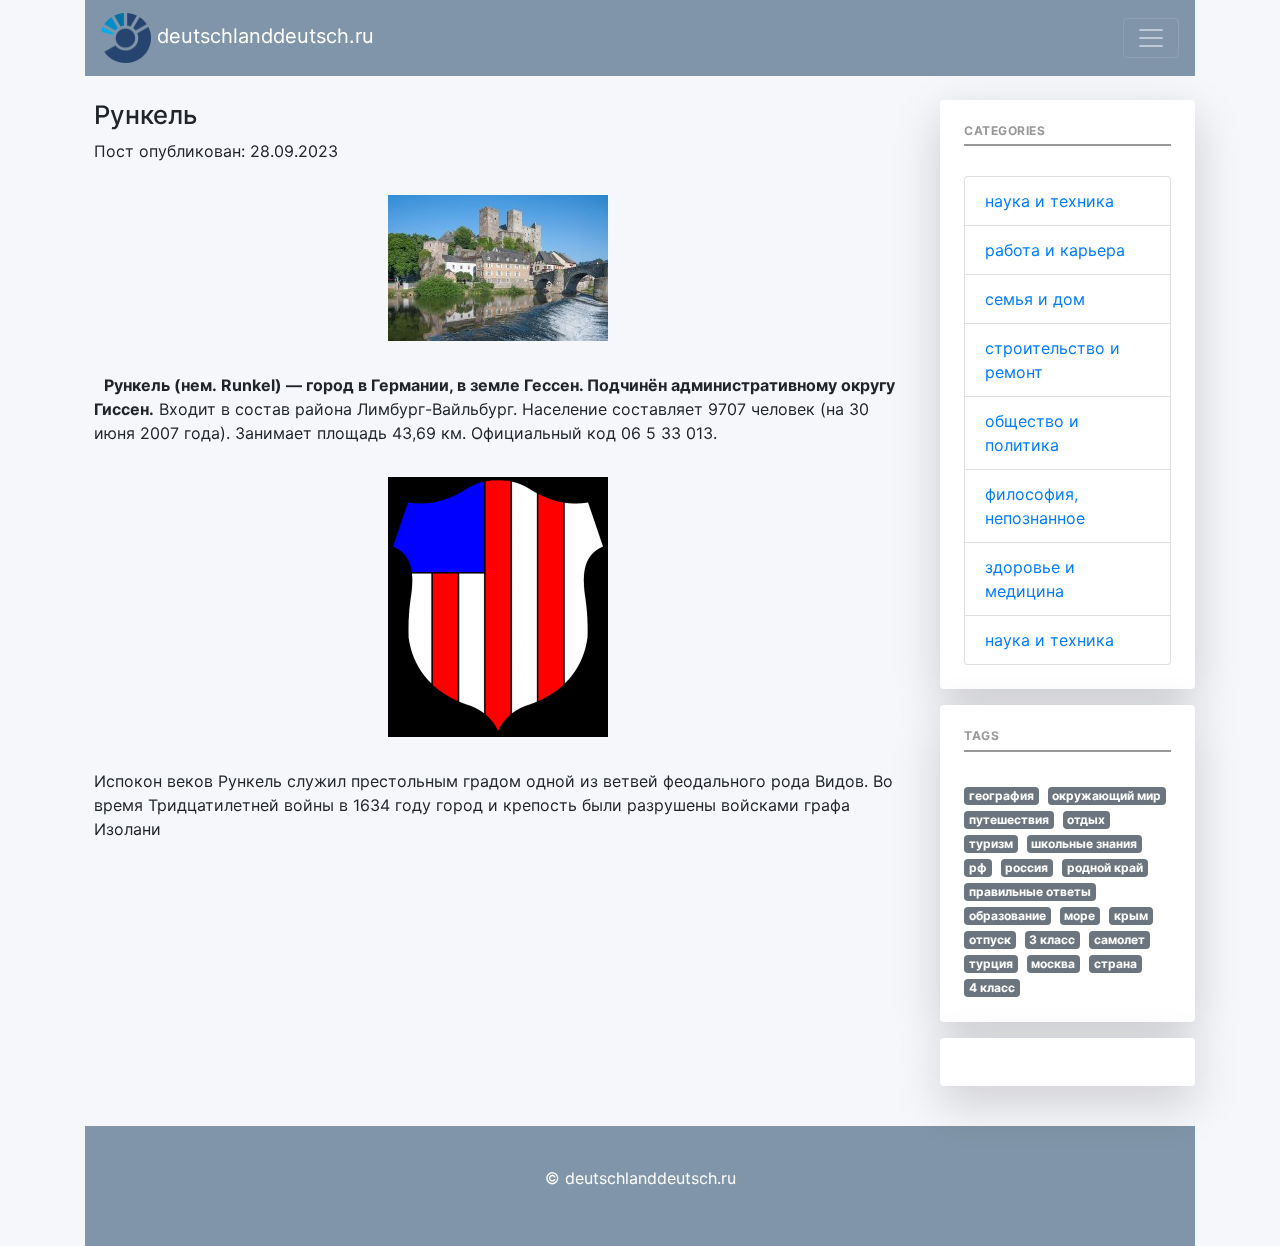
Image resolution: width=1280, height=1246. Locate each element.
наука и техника (1049, 201)
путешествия (1009, 819)
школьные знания (1084, 843)
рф (978, 867)
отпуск (990, 939)
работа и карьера (1055, 250)
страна (1115, 963)
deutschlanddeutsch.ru (262, 36)
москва (1053, 963)
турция (991, 963)
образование (1007, 915)
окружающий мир (1106, 795)
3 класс (1052, 939)
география (1001, 795)
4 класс (992, 987)
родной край (1105, 867)
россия (1026, 867)
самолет (1119, 939)
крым (1131, 915)
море (1079, 915)
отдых (1086, 819)
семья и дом (1035, 299)
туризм (991, 843)
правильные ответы (1030, 891)
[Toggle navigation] (1151, 38)
